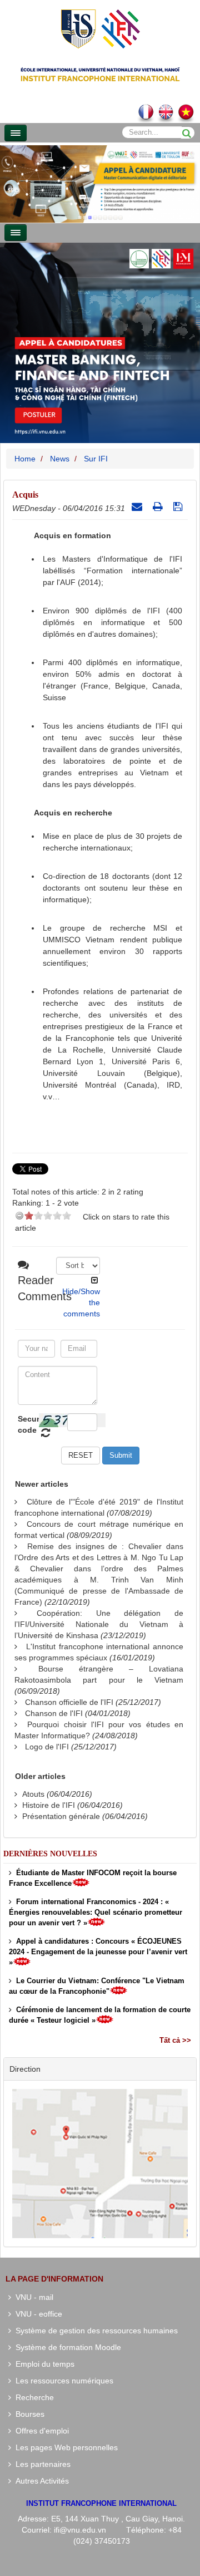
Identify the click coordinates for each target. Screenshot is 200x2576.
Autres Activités (40, 2481)
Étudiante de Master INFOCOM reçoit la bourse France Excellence (93, 1878)
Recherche (32, 2397)
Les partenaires (41, 2464)
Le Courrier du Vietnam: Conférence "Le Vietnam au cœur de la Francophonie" (97, 1986)
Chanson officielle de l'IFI (69, 1702)
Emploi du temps (43, 2364)
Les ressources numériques (62, 2381)
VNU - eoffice (37, 2314)
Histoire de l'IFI (49, 1805)
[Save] (179, 507)
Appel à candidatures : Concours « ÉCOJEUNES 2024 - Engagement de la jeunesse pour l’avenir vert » (98, 1952)
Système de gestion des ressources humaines (94, 2331)
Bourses (28, 2414)
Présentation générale (61, 1816)
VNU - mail (32, 2297)
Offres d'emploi (40, 2431)
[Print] (159, 507)
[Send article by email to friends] (138, 507)
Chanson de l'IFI (54, 1713)
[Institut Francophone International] (100, 28)
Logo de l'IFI (47, 1747)
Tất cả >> (175, 2040)
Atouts (33, 1794)
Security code (27, 1424)
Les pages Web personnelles (64, 2447)
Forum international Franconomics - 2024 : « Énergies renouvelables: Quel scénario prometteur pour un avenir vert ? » (96, 1912)
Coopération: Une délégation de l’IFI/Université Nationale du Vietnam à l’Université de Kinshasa (99, 1624)
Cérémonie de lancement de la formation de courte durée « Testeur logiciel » (100, 2015)
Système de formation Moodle (66, 2347)
